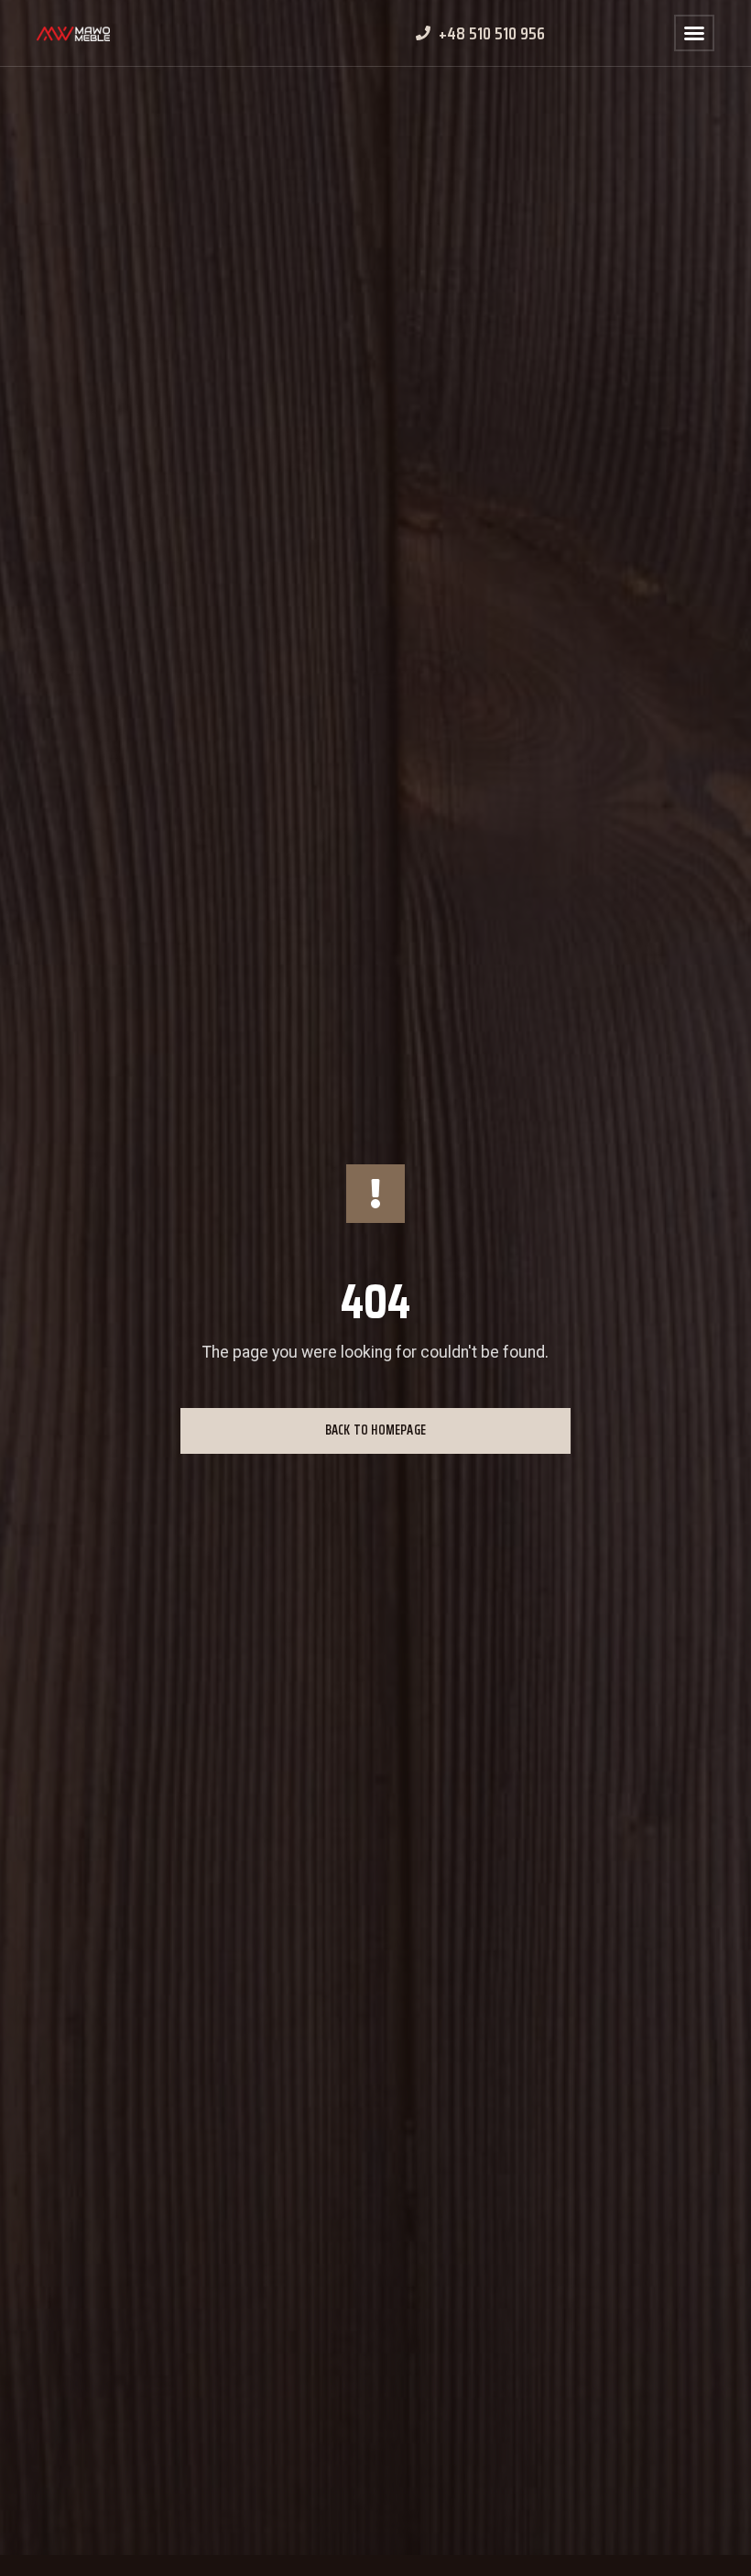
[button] (694, 33)
